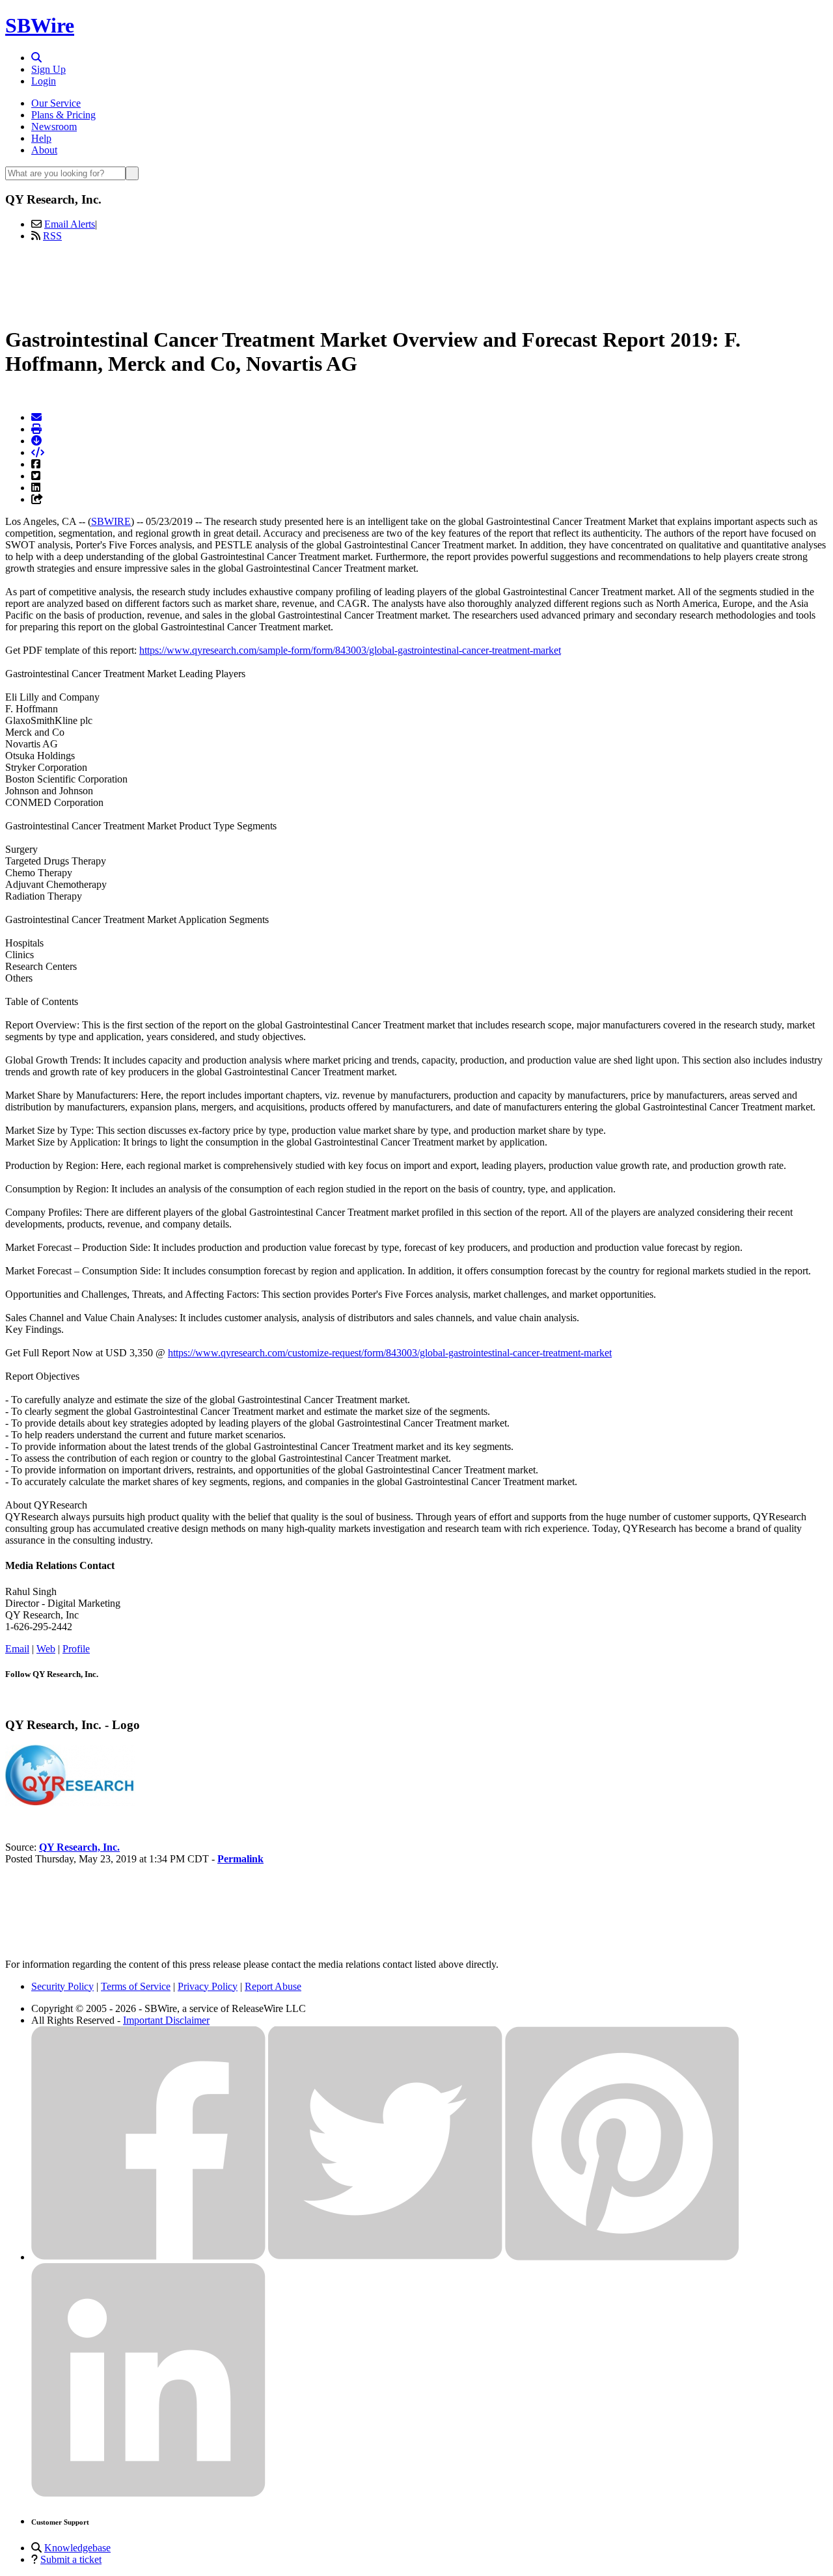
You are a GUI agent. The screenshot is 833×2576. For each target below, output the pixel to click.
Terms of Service (136, 1986)
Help (41, 138)
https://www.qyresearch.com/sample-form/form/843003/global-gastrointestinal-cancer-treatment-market (350, 650)
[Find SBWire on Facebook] (148, 2257)
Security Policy (62, 1986)
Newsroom (54, 127)
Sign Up (48, 69)
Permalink (240, 1859)
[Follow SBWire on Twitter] (385, 2257)
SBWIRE (111, 521)
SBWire (40, 25)
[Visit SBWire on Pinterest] (622, 2257)
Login (44, 81)
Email (17, 1649)
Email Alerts (70, 224)
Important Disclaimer (166, 2020)
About (44, 150)
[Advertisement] (416, 282)
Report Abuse (273, 1986)
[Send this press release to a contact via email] (36, 417)
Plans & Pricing (63, 115)
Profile (76, 1649)
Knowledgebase (77, 2548)
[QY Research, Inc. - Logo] (70, 1803)
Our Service (56, 103)
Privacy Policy (208, 1986)
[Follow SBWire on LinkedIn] (148, 2494)
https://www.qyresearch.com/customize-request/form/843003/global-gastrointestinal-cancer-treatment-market (390, 1353)
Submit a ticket (71, 2559)
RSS (52, 236)
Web (46, 1649)
